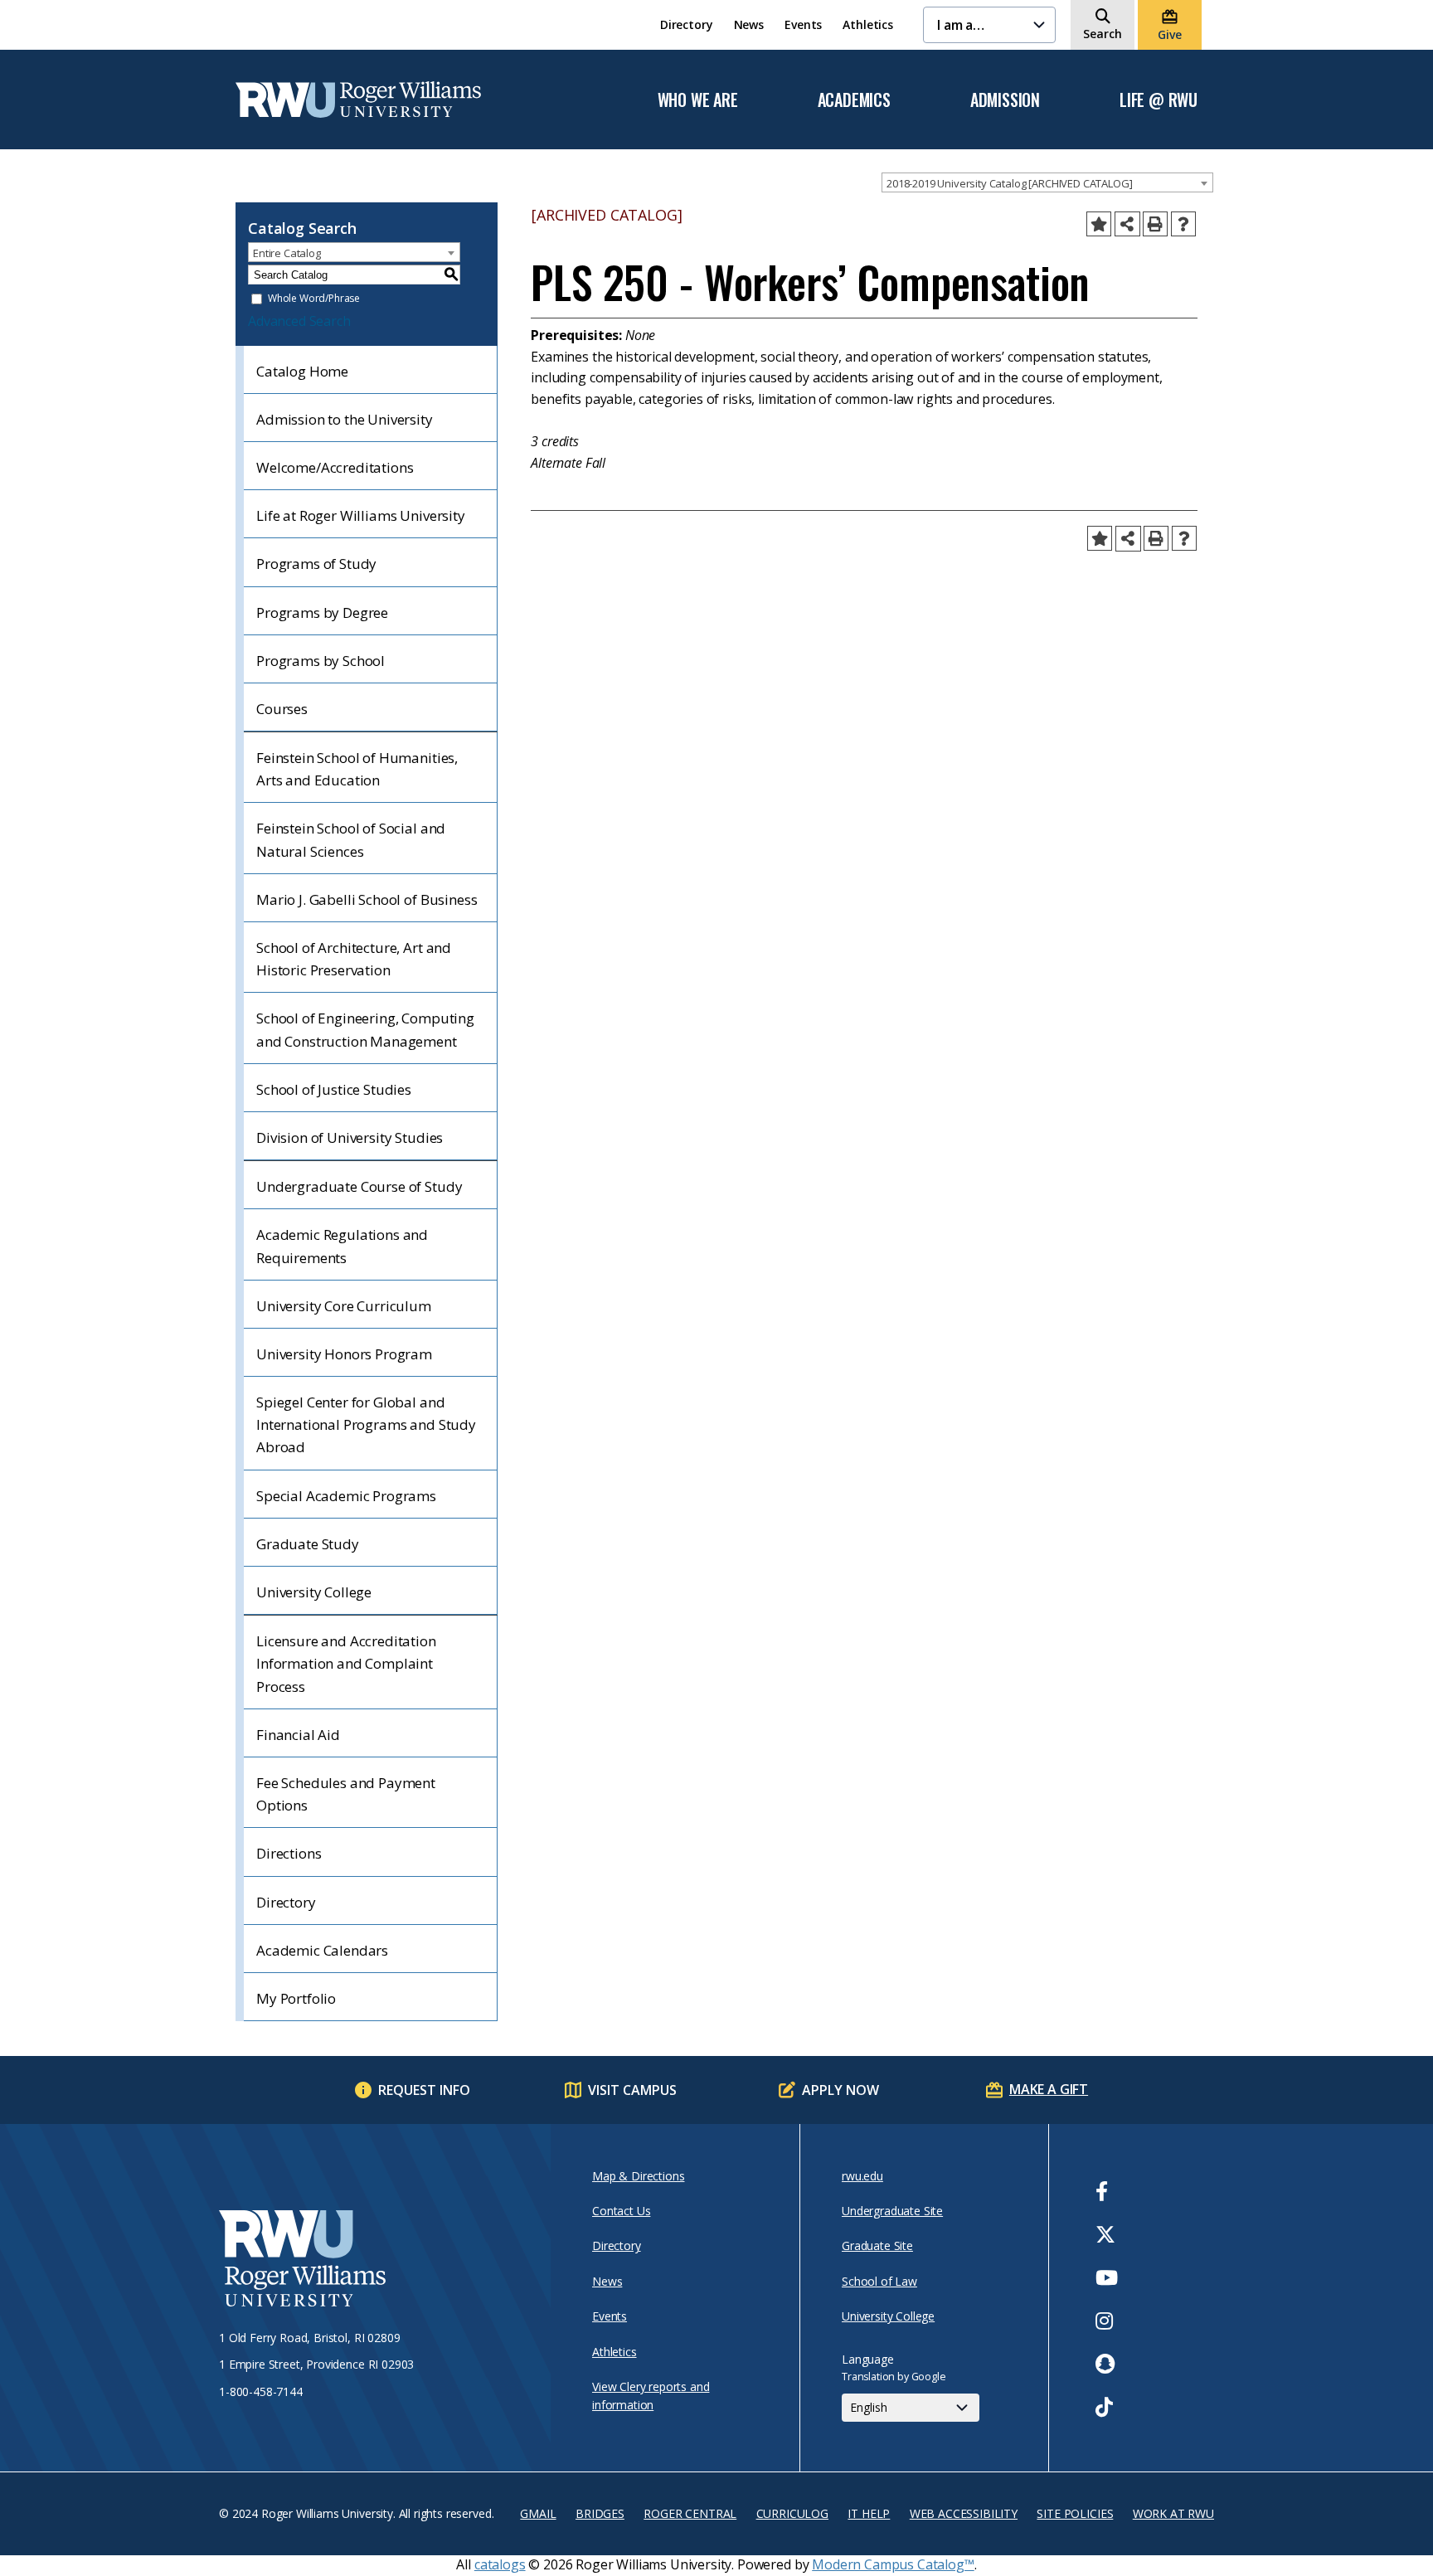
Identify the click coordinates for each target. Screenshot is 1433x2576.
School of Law (879, 2281)
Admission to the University (345, 419)
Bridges (600, 2513)
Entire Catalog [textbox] (287, 253)
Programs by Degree (322, 612)
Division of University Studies (350, 1137)
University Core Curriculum (344, 1306)
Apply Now (840, 2090)
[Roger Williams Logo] (358, 100)
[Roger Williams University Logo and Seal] (376, 2261)
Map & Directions (638, 2176)
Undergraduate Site (892, 2211)
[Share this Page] (1127, 224)
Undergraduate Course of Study (359, 1186)
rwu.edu (862, 2176)
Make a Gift (1049, 2089)
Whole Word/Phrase (314, 299)
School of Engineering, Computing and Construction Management (365, 1029)
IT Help (869, 2513)
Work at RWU (1173, 2513)
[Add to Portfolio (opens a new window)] (1099, 224)
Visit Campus (632, 2090)
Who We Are (698, 100)
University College (314, 1592)
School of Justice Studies (334, 1089)
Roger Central (690, 2513)
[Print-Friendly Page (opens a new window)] (1155, 224)
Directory (687, 24)
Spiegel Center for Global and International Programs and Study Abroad (366, 1424)
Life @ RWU (1159, 100)
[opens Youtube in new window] (1107, 2277)
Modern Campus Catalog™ (893, 2564)
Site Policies (1075, 2513)
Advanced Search (299, 321)
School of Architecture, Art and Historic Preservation (354, 959)
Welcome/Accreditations (335, 467)
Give (1169, 34)
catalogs (500, 2564)
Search (1103, 34)
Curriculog (792, 2513)
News (749, 24)
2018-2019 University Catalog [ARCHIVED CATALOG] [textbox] (1009, 183)
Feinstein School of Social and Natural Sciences (351, 839)
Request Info (424, 2090)
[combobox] (1047, 182)
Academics (854, 100)
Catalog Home (302, 371)
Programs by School (321, 661)
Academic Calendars (322, 1950)
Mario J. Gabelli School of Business (367, 899)
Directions (289, 1853)
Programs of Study (316, 564)
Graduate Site (877, 2245)
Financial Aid (298, 1735)
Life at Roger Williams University (361, 515)
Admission (1005, 100)
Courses (282, 709)
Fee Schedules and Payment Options (346, 1794)
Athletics (868, 24)
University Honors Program (344, 1354)
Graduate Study (308, 1544)
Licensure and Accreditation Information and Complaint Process (346, 1663)
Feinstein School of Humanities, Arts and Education (357, 769)
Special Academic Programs (346, 1496)
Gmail (538, 2513)
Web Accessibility (964, 2513)
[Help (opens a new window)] (1183, 224)
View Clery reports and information (651, 2396)
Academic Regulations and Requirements (342, 1246)
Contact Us (621, 2211)
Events (803, 24)
